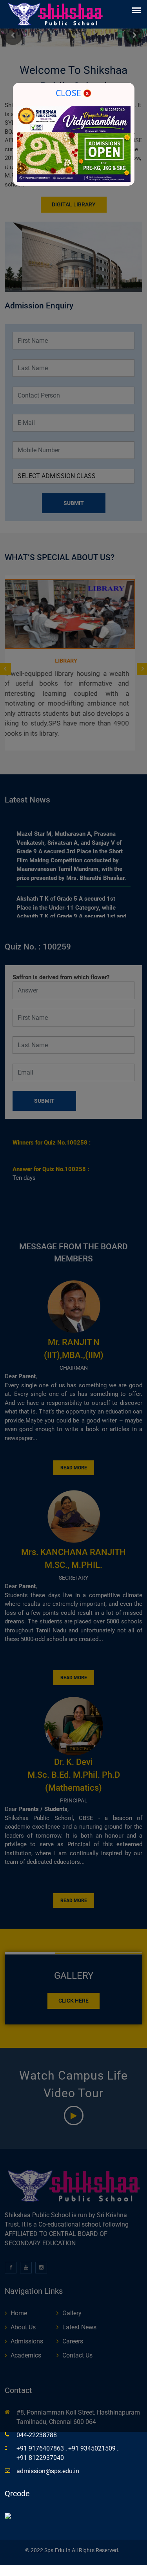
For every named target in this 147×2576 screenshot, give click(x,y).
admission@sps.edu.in (48, 2471)
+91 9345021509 (93, 2448)
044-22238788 (37, 2435)
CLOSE (70, 93)
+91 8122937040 (40, 2458)
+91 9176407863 (41, 2448)
